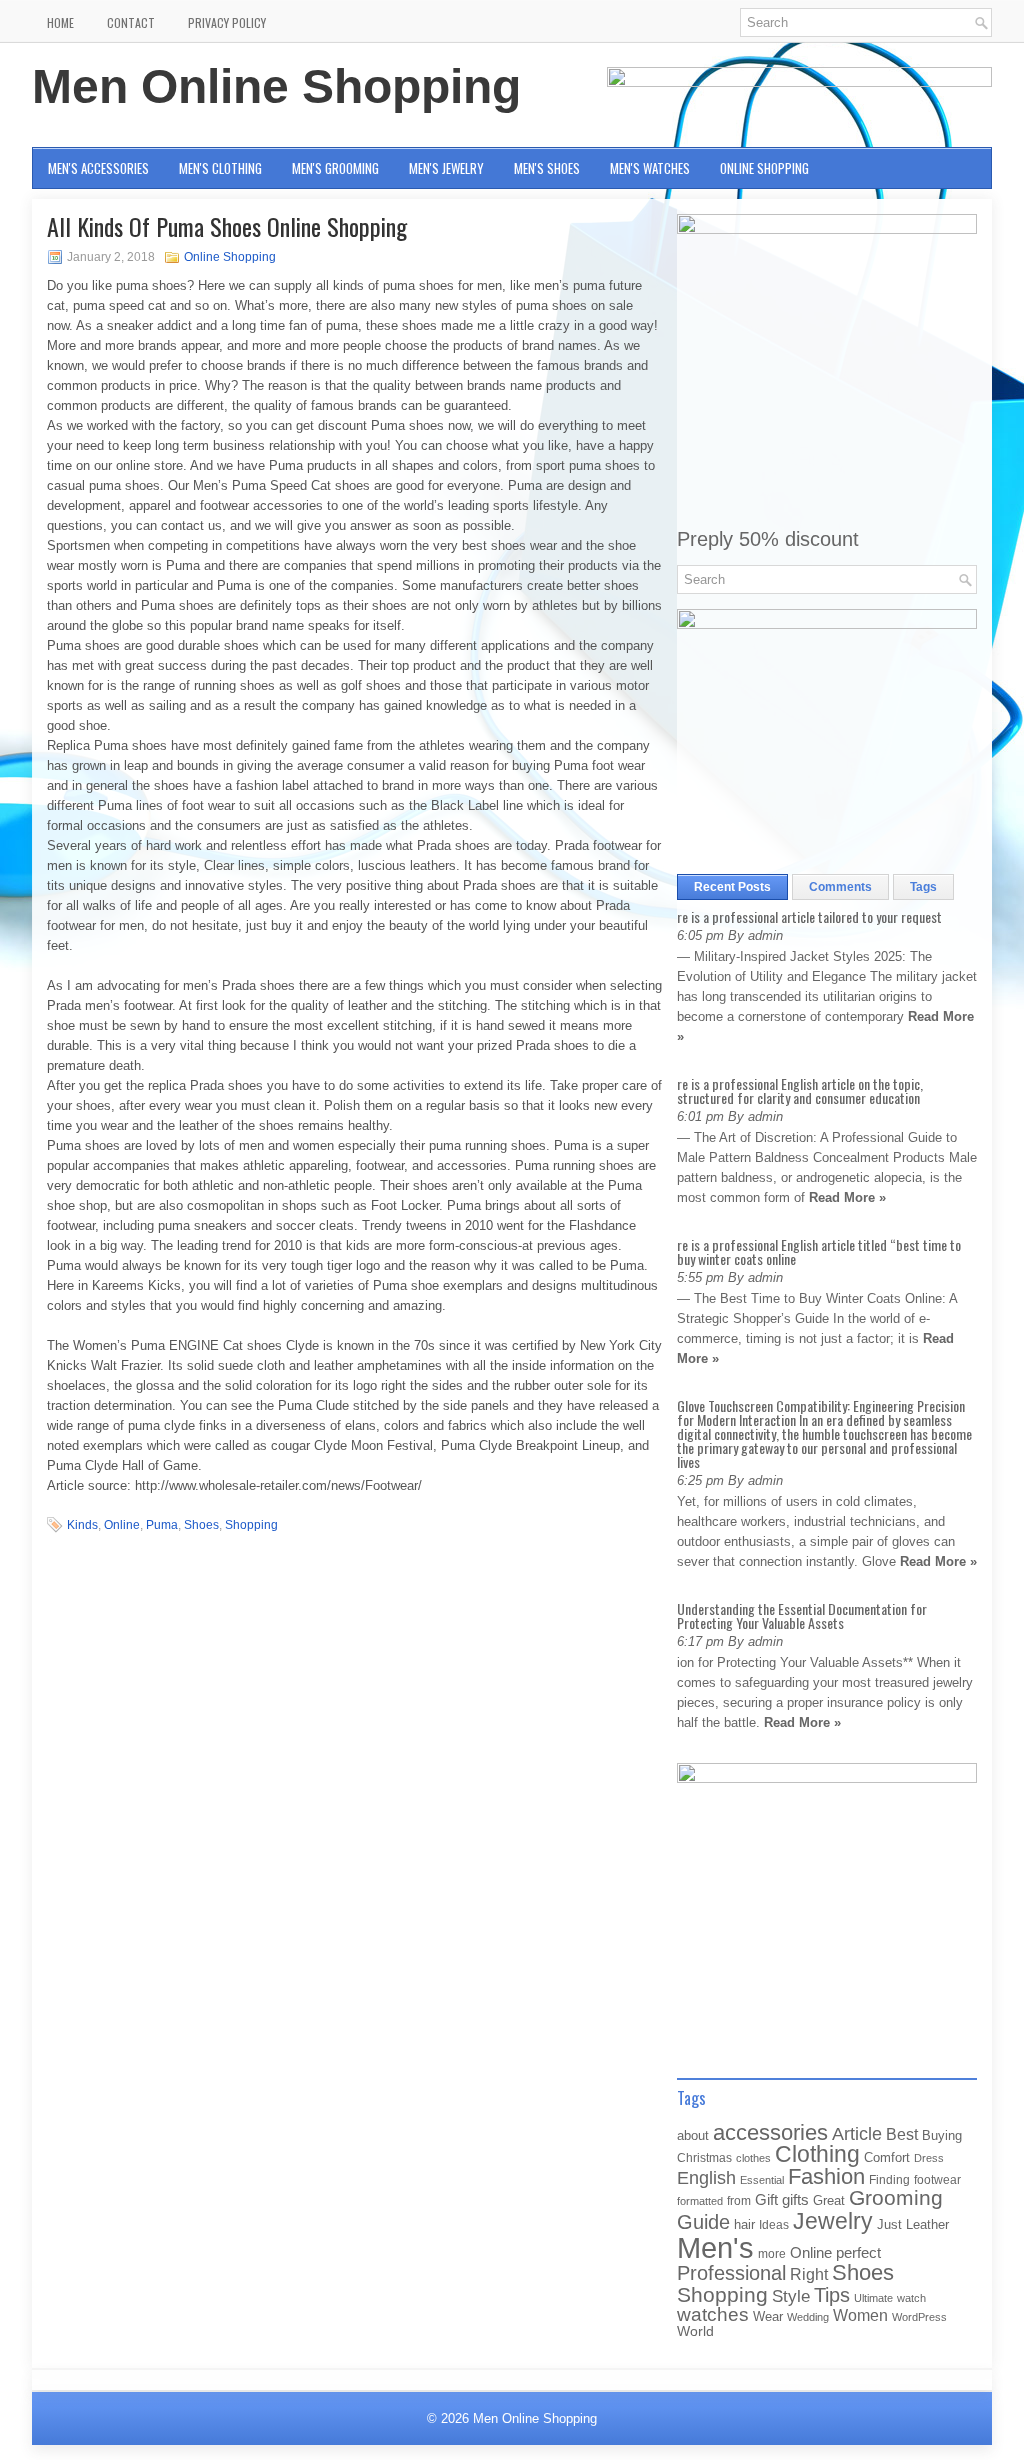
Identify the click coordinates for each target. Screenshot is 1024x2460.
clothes (753, 2158)
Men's (715, 2247)
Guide (703, 2222)
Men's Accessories (98, 168)
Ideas (774, 2225)
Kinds (82, 1525)
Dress (929, 2158)
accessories (770, 2132)
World (695, 2331)
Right (809, 2274)
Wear (768, 2316)
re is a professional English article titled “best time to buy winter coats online (819, 1251)
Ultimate (873, 2298)
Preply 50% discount (768, 539)
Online (122, 1525)
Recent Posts (732, 887)
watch (911, 2298)
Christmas (704, 2157)
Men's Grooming (335, 168)
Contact (131, 22)
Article (857, 2134)
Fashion (826, 2176)
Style (791, 2296)
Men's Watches (650, 168)
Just (889, 2224)
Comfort (887, 2157)
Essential (762, 2180)
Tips (832, 2295)
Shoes (201, 1525)
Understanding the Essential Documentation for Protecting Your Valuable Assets (802, 1615)
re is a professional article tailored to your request (809, 916)
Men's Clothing (220, 168)
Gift (766, 2200)
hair (744, 2224)
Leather (927, 2224)
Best (902, 2134)
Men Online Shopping (276, 86)
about (693, 2135)
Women (860, 2315)
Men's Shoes (547, 168)
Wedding (808, 2317)
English (706, 2178)
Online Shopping (764, 168)
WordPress (919, 2317)
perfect (858, 2253)
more (772, 2254)
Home (60, 22)
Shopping (251, 1525)
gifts (795, 2200)
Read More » (847, 1197)
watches (713, 2314)
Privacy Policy (227, 22)
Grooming (896, 2198)
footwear (937, 2180)
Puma (162, 1525)
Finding (889, 2180)
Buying (942, 2135)
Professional (731, 2273)
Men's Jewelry (446, 168)
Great (829, 2200)
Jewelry (833, 2221)
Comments (840, 887)
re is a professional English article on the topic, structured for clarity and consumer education (800, 1090)
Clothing (817, 2154)
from (739, 2201)
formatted (700, 2201)
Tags (923, 887)
